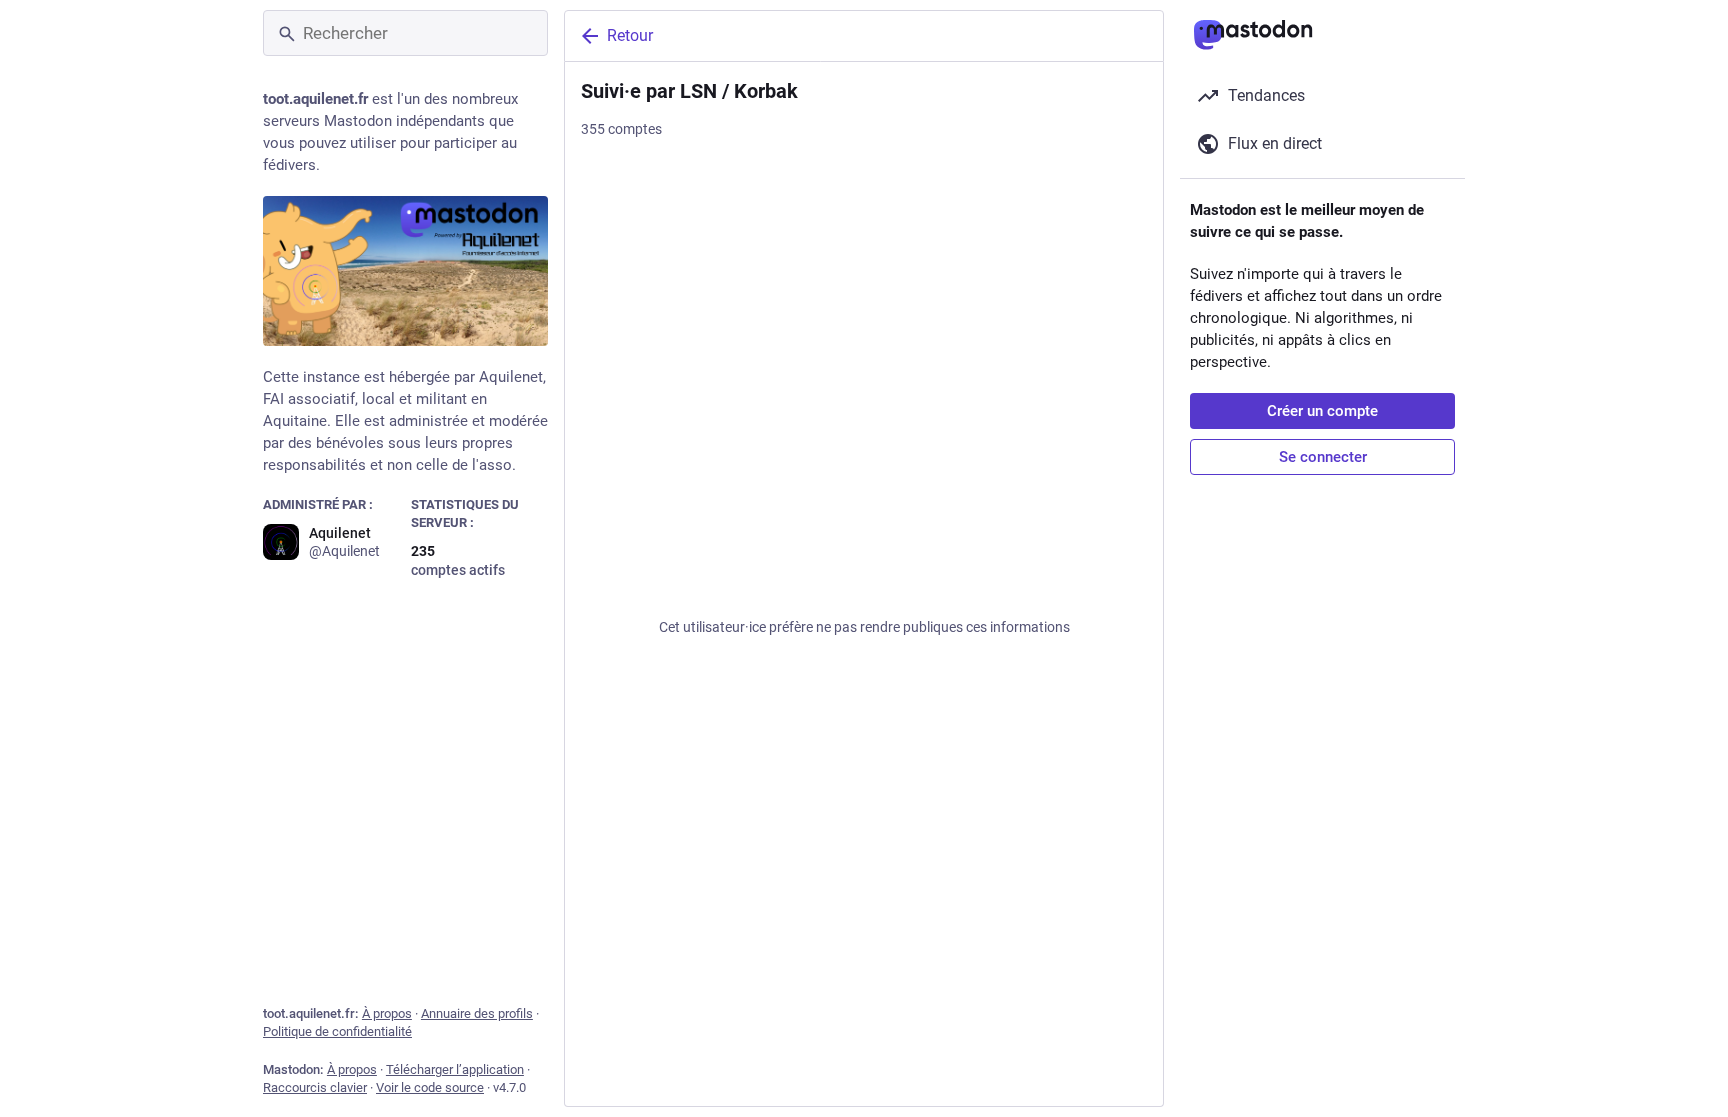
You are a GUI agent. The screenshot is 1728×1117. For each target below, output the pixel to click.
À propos (387, 1013)
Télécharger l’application (455, 1069)
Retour (630, 35)
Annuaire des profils (477, 1013)
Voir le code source (430, 1087)
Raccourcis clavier (315, 1087)
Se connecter (1323, 457)
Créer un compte (1322, 411)
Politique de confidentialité (337, 1031)
